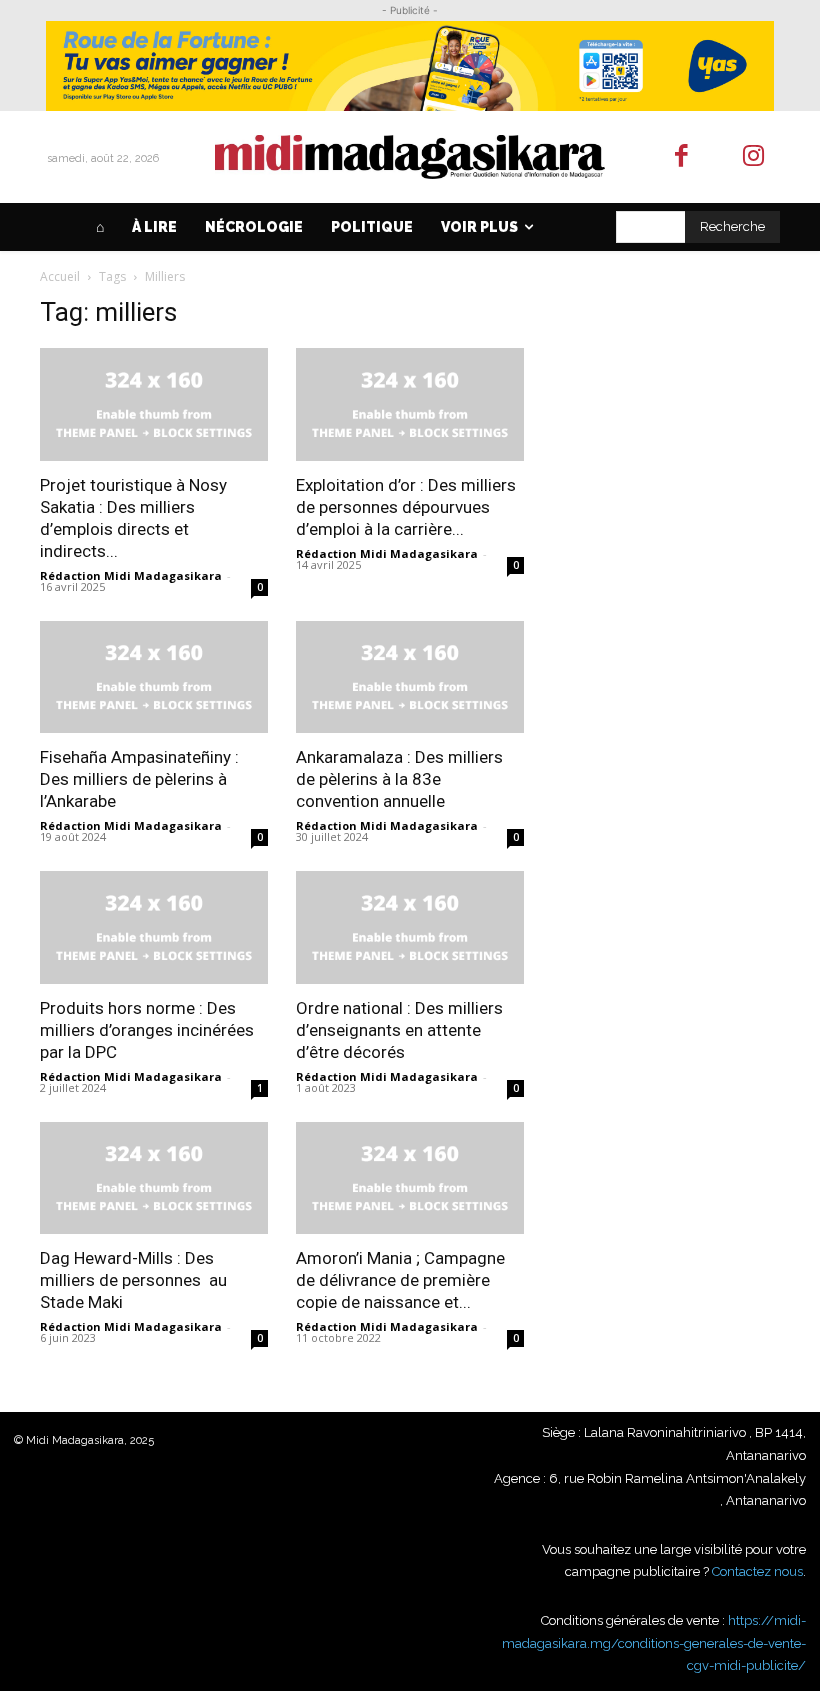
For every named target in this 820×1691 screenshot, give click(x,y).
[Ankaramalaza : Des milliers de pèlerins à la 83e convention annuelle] (410, 677)
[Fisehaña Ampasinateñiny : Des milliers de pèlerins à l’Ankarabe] (154, 677)
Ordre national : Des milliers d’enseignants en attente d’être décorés (399, 1030)
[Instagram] (754, 157)
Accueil (60, 276)
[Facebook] (681, 157)
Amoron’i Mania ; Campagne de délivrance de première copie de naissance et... (400, 1280)
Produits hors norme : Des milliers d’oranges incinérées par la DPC (147, 1030)
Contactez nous (757, 1571)
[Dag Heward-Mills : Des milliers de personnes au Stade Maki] (154, 1178)
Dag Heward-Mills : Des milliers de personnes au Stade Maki (133, 1280)
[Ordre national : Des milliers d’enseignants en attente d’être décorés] (410, 927)
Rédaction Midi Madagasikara (131, 575)
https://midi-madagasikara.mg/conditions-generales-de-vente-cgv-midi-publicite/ (654, 1643)
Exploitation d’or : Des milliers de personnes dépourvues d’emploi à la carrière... (406, 507)
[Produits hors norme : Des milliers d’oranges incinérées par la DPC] (154, 927)
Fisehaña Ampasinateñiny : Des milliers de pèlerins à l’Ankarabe (139, 779)
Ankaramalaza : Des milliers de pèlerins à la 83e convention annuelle (399, 779)
